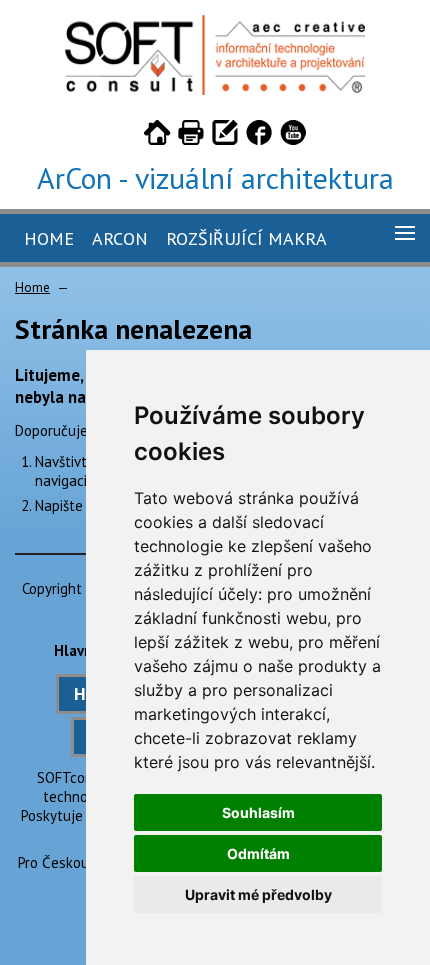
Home (49, 238)
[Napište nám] (225, 136)
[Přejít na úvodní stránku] (157, 136)
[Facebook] (259, 136)
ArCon (120, 238)
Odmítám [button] (258, 853)
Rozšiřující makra (246, 238)
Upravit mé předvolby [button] (258, 894)
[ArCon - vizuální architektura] (215, 89)
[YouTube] (293, 136)
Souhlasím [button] (258, 812)
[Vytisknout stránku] (191, 136)
